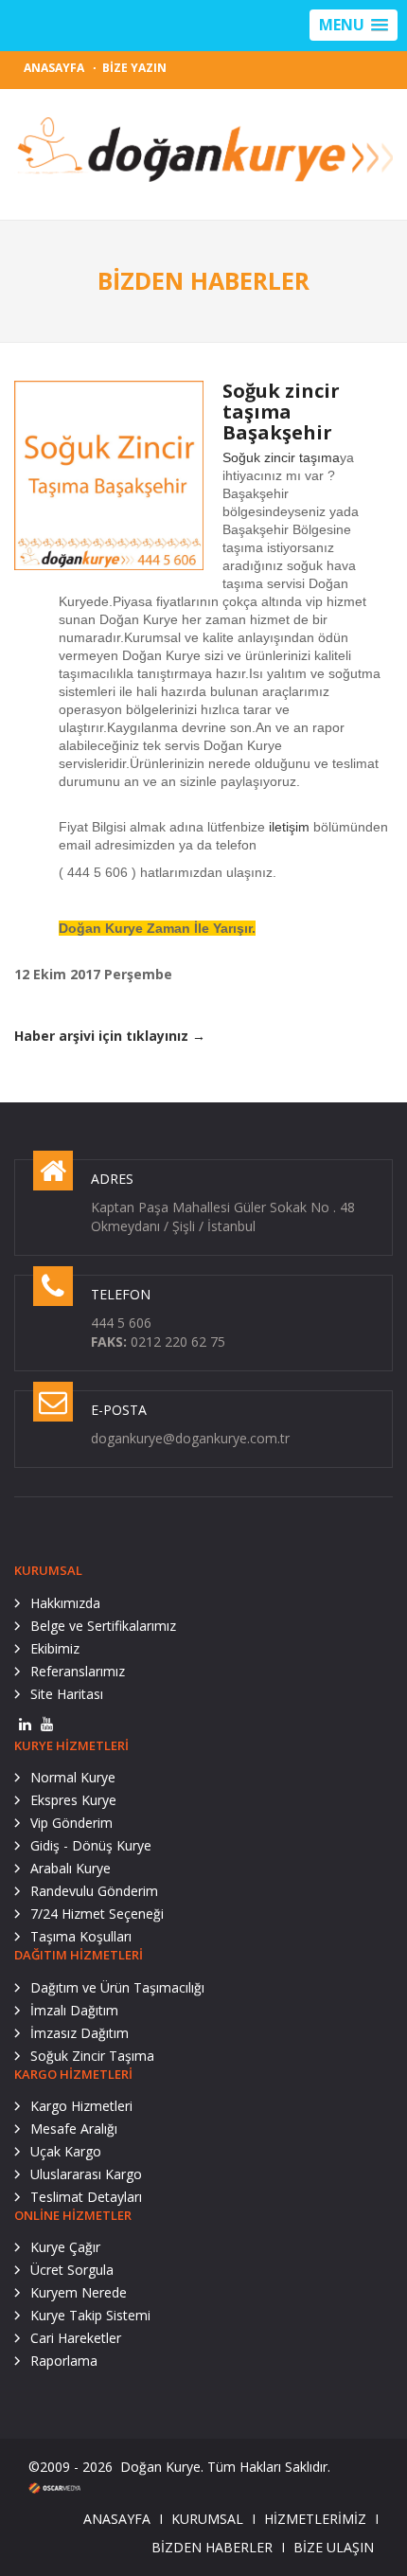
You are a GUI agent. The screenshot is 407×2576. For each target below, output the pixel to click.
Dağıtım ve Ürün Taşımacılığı (117, 1987)
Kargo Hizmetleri (81, 2106)
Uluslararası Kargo (86, 2174)
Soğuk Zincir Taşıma (92, 2056)
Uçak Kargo (66, 2151)
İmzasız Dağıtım (80, 2033)
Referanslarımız (78, 1671)
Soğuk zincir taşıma (281, 457)
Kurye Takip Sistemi (90, 2315)
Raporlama (64, 2361)
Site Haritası (67, 1694)
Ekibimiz (55, 1648)
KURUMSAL (207, 2519)
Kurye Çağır (65, 2247)
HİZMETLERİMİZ (315, 2519)
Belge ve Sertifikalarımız (103, 1626)
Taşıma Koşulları (81, 1936)
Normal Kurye (73, 1777)
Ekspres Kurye (73, 1800)
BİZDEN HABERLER (212, 2547)
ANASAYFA (54, 68)
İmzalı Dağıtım (74, 2010)
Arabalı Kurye (71, 1868)
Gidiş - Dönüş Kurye (91, 1845)
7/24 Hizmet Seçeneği (97, 1914)
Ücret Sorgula (72, 2270)
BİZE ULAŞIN (334, 2547)
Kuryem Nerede (79, 2292)
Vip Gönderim (71, 1823)
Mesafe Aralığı (74, 2129)
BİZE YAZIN (134, 68)
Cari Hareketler (76, 2338)
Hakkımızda (65, 1603)
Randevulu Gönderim (94, 1891)
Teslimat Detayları (86, 2197)
